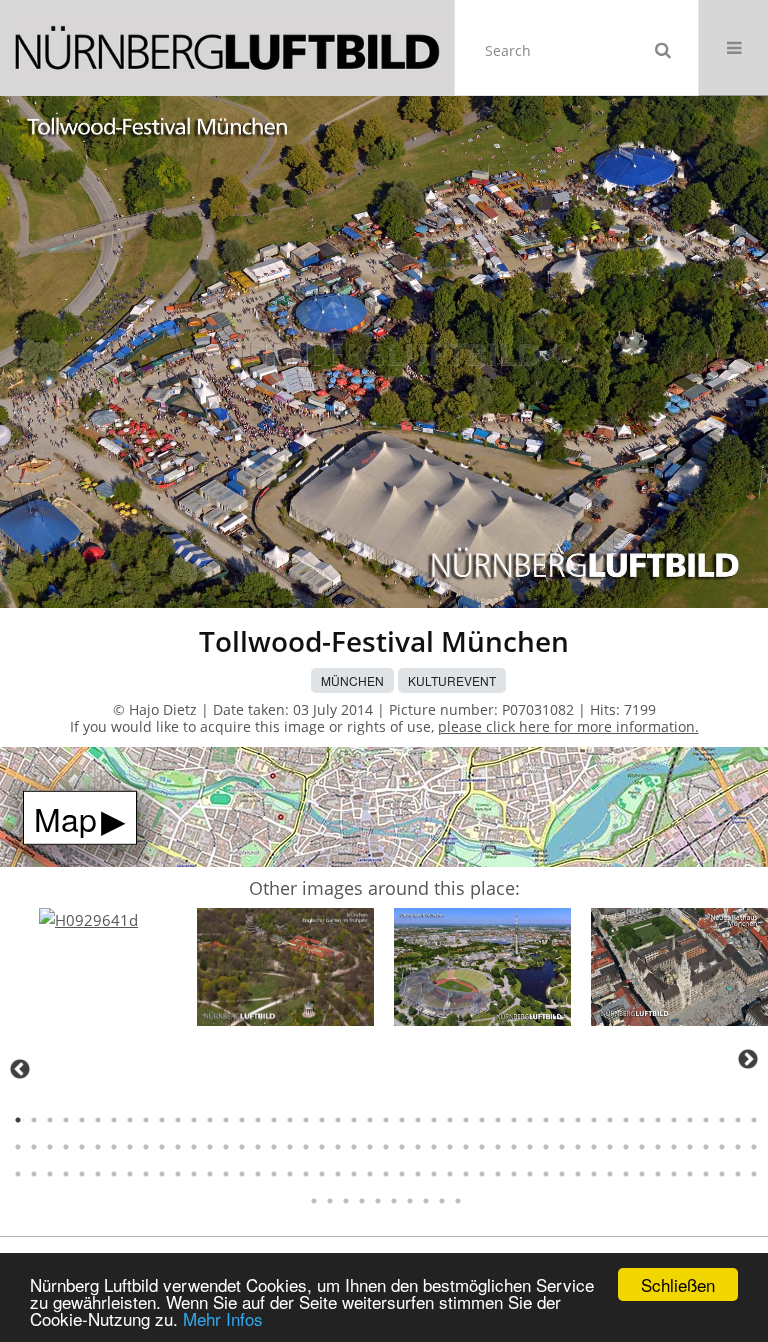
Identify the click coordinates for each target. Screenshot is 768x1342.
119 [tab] (402, 1174)
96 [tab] (34, 1174)
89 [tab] (674, 1147)
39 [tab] (626, 1120)
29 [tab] (466, 1120)
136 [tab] (674, 1174)
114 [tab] (322, 1174)
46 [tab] (738, 1120)
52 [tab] (82, 1147)
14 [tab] (226, 1120)
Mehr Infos (223, 1318)
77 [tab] (482, 1147)
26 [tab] (418, 1120)
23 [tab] (370, 1120)
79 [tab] (514, 1147)
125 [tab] (498, 1174)
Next (748, 1059)
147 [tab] (394, 1201)
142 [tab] (314, 1201)
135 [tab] (658, 1174)
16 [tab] (258, 1120)
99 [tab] (82, 1174)
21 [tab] (338, 1120)
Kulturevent (452, 680)
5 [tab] (82, 1120)
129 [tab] (562, 1174)
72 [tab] (402, 1147)
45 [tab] (722, 1120)
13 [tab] (210, 1120)
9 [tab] (146, 1120)
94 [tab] (754, 1147)
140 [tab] (738, 1174)
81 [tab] (546, 1147)
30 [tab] (482, 1120)
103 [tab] (146, 1174)
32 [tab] (514, 1120)
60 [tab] (210, 1147)
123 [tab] (466, 1174)
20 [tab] (322, 1120)
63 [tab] (258, 1147)
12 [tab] (194, 1120)
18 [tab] (290, 1120)
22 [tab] (354, 1120)
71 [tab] (386, 1147)
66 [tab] (306, 1147)
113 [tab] (306, 1174)
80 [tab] (530, 1147)
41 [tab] (658, 1120)
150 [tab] (442, 1201)
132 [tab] (610, 1174)
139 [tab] (722, 1174)
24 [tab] (386, 1120)
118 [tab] (386, 1174)
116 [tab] (354, 1174)
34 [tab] (546, 1120)
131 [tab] (594, 1174)
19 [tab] (306, 1120)
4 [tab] (66, 1120)
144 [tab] (346, 1201)
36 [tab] (578, 1120)
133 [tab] (626, 1174)
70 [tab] (370, 1147)
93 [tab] (738, 1147)
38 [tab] (610, 1120)
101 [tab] (114, 1174)
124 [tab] (482, 1174)
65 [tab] (290, 1147)
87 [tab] (642, 1147)
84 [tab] (594, 1147)
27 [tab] (434, 1120)
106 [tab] (194, 1174)
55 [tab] (130, 1147)
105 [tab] (178, 1174)
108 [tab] (226, 1174)
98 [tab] (66, 1174)
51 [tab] (66, 1147)
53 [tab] (98, 1147)
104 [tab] (162, 1174)
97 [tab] (50, 1174)
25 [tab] (402, 1120)
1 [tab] (18, 1120)
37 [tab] (594, 1120)
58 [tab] (178, 1147)
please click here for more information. (568, 726)
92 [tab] (722, 1147)
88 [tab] (658, 1147)
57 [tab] (162, 1147)
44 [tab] (706, 1120)
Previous (20, 1069)
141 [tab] (754, 1174)
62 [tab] (242, 1147)
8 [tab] (130, 1120)
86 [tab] (626, 1147)
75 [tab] (450, 1147)
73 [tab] (418, 1147)
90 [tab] (690, 1147)
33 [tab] (530, 1120)
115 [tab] (338, 1174)
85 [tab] (610, 1147)
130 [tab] (578, 1174)
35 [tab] (562, 1120)
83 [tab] (578, 1147)
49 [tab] (34, 1147)
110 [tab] (258, 1174)
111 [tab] (274, 1174)
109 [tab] (242, 1174)
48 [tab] (18, 1147)
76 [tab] (466, 1147)
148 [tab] (410, 1201)
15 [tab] (242, 1120)
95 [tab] (18, 1174)
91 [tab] (706, 1147)
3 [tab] (50, 1120)
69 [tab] (354, 1147)
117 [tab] (370, 1174)
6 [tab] (98, 1120)
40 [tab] (642, 1120)
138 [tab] (706, 1174)
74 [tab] (434, 1147)
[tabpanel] (88, 920)
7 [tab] (114, 1120)
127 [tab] (530, 1174)
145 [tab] (362, 1201)
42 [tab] (674, 1120)
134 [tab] (642, 1174)
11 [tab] (178, 1120)
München (352, 680)
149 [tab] (426, 1201)
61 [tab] (226, 1147)
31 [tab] (498, 1120)
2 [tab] (34, 1120)
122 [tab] (450, 1174)
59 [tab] (194, 1147)
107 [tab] (210, 1174)
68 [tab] (338, 1147)
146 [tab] (378, 1201)
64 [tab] (274, 1147)
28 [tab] (450, 1120)
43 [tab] (690, 1120)
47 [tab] (754, 1120)
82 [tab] (562, 1147)
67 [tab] (322, 1147)
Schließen (678, 1284)
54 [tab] (114, 1147)
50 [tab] (50, 1147)
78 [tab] (498, 1147)
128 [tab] (546, 1174)
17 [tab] (274, 1120)
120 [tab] (418, 1174)
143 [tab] (330, 1201)
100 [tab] (98, 1174)
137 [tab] (690, 1174)
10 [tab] (162, 1120)
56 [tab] (146, 1147)
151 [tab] (458, 1201)
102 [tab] (130, 1174)
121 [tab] (434, 1174)
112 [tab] (290, 1174)
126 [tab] (514, 1174)
